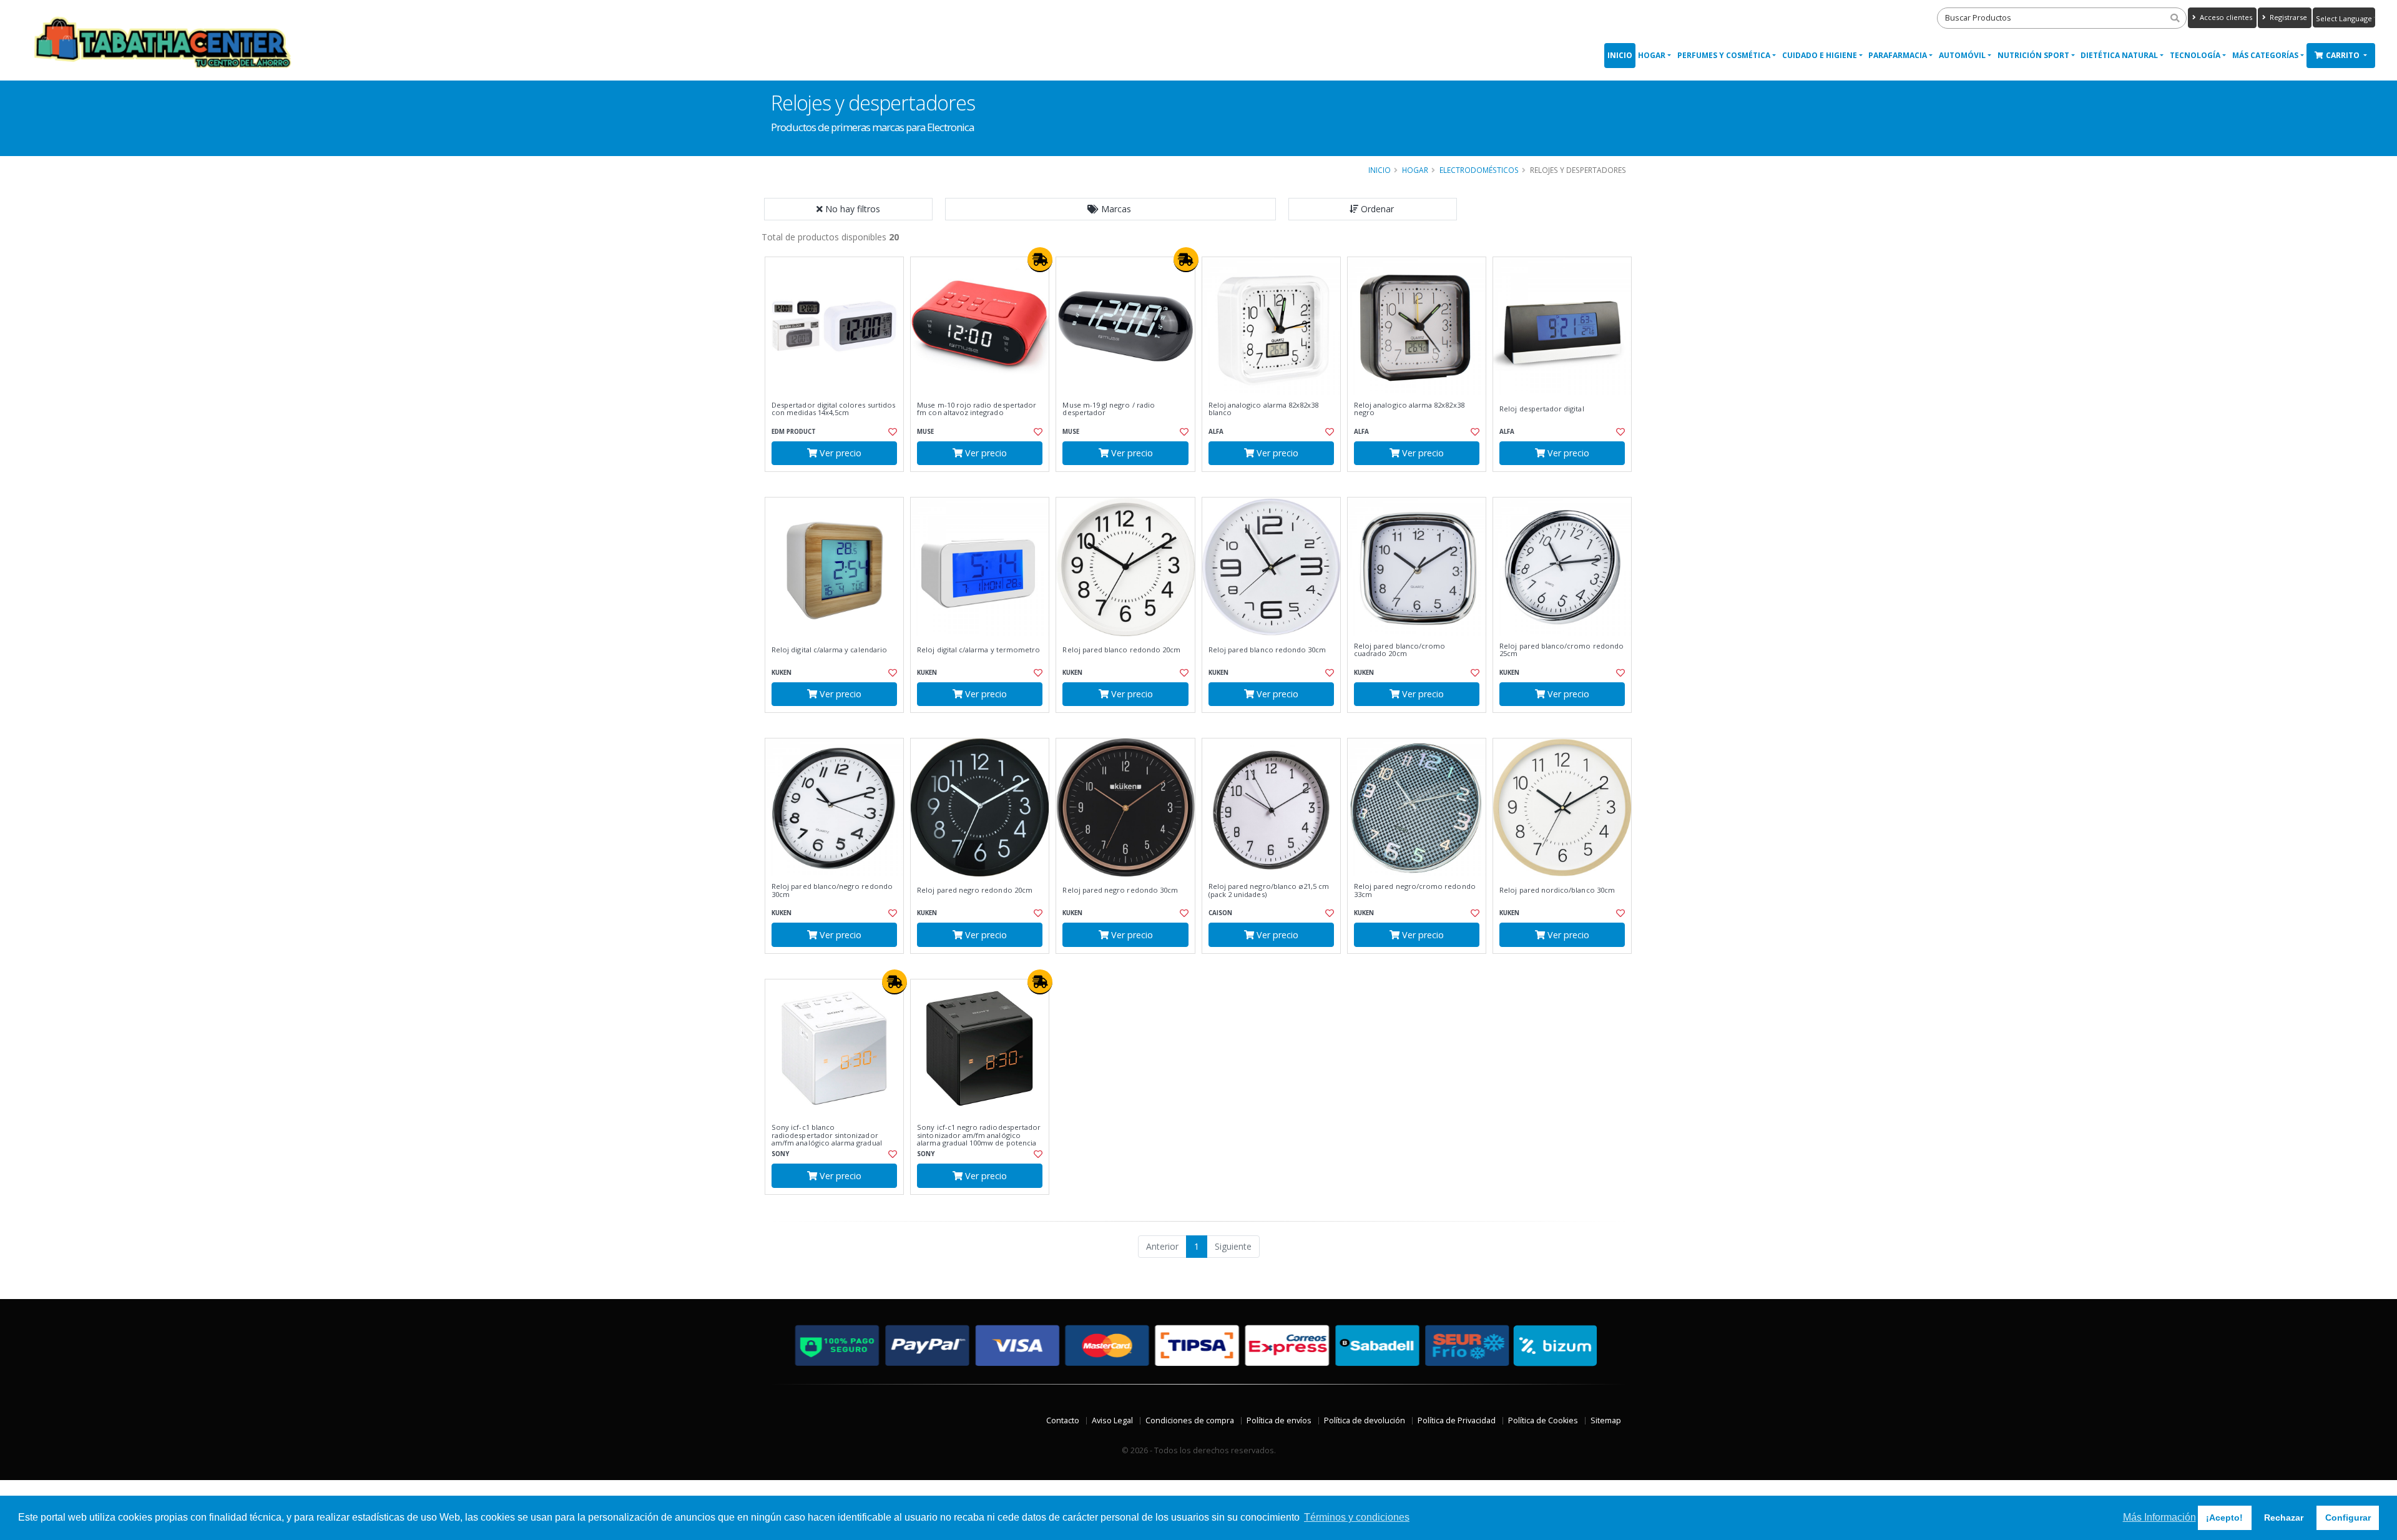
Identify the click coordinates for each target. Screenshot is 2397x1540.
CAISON (1220, 913)
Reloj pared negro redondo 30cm (1120, 890)
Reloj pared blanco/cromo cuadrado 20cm (1399, 650)
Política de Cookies (1543, 1420)
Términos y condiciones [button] (1357, 1517)
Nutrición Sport (2033, 55)
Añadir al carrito (838, 482)
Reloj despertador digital (1542, 409)
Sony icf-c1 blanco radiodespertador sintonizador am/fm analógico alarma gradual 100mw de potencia (827, 1139)
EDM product (794, 432)
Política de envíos (1279, 1420)
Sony (780, 1154)
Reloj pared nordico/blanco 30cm (1557, 890)
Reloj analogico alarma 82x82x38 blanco (1264, 409)
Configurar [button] (2348, 1518)
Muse (925, 432)
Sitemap (1606, 1420)
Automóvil (1962, 55)
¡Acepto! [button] (2224, 1518)
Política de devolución (1365, 1420)
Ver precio (839, 453)
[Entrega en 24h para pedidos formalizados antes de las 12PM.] (1040, 260)
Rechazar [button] (2284, 1518)
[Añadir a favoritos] (891, 432)
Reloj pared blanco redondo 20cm (1121, 650)
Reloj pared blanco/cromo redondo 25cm (1561, 650)
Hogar (1652, 55)
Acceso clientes (2225, 17)
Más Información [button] (2159, 1517)
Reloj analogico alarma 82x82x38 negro (1409, 409)
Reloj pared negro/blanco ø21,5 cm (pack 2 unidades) (1269, 890)
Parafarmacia (1898, 55)
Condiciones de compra (1190, 1420)
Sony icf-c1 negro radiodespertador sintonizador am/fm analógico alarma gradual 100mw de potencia (979, 1135)
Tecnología (2195, 55)
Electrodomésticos (1479, 170)
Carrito (2344, 55)
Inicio (1620, 55)
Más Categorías (2265, 55)
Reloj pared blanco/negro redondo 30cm (832, 890)
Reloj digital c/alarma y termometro (978, 650)
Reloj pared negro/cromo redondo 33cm (1415, 890)
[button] (1110, 209)
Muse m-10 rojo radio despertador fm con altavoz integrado (977, 409)
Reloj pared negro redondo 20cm (975, 890)
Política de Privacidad (1457, 1420)
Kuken (782, 673)
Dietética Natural (2119, 55)
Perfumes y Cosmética (1724, 55)
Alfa (1216, 432)
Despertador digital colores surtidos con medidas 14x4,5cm (833, 409)
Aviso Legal (1112, 1420)
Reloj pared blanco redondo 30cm (1267, 650)
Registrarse (2287, 17)
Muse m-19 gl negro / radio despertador (1108, 409)
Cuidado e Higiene (1820, 55)
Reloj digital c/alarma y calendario (829, 650)
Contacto (1063, 1420)
